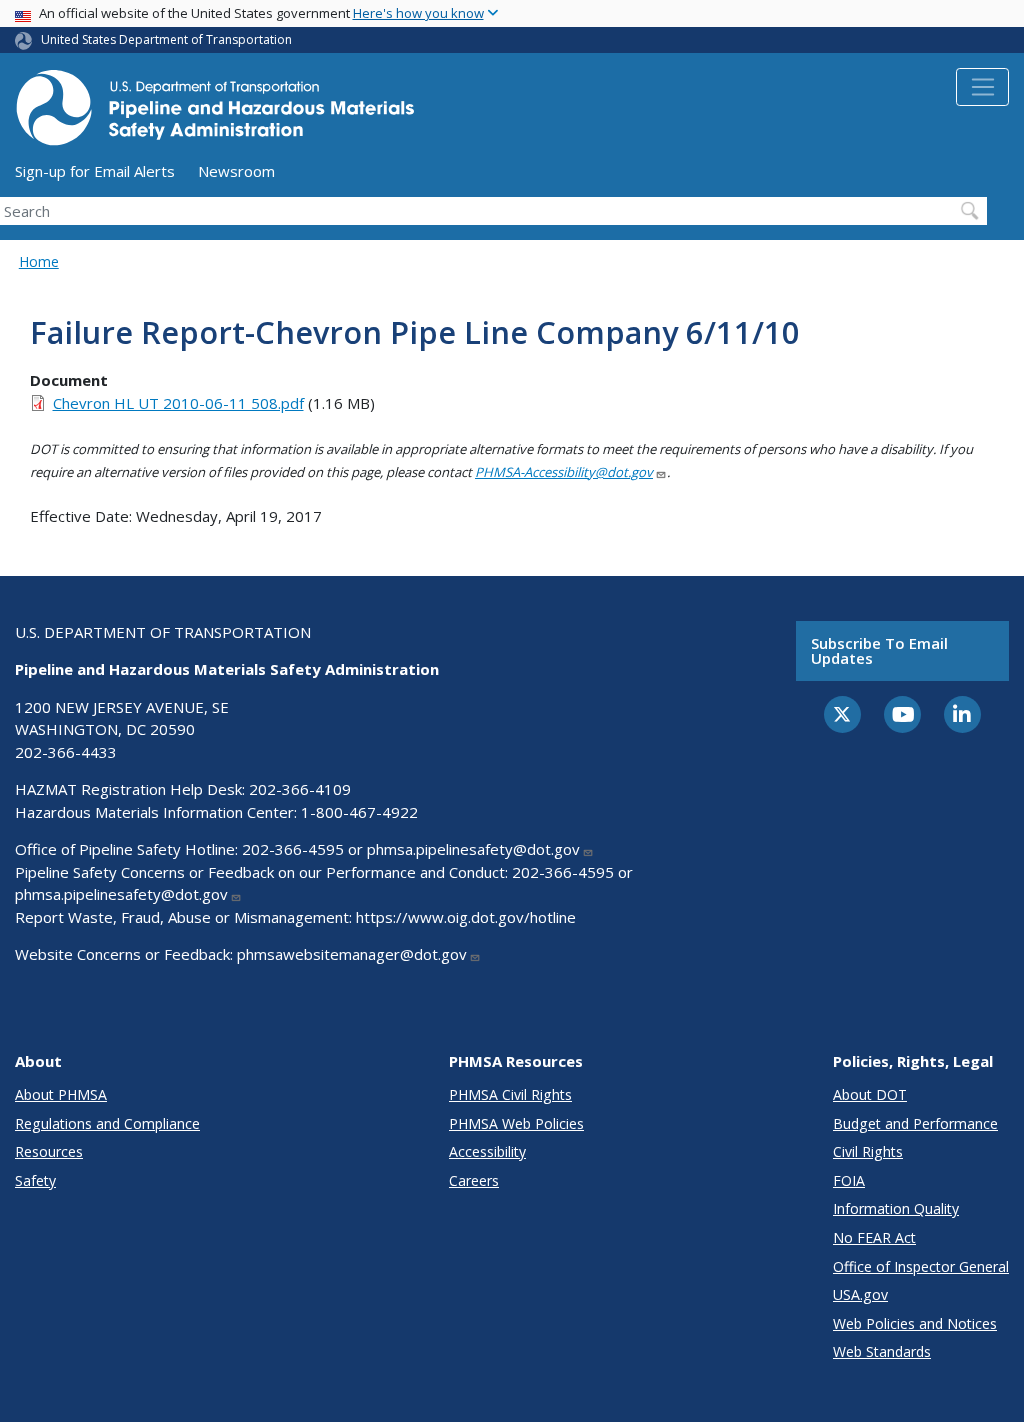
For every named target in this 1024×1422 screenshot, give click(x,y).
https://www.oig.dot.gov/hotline (466, 917)
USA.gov (860, 1294)
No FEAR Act (874, 1237)
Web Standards (882, 1351)
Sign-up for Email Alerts (95, 171)
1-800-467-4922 (359, 812)
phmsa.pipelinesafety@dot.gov (473, 849)
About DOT (870, 1094)
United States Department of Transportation (166, 39)
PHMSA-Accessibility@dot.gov (564, 472)
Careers (474, 1180)
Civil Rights (868, 1151)
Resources (49, 1151)
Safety (35, 1180)
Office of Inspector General (921, 1266)
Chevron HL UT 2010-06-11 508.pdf (178, 403)
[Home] (215, 113)
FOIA (849, 1180)
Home (39, 261)
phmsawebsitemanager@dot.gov (352, 954)
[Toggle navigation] (982, 87)
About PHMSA (61, 1094)
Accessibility (487, 1151)
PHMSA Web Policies (516, 1123)
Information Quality (896, 1208)
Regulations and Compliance (107, 1123)
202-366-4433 (66, 752)
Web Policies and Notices (915, 1323)
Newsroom (236, 171)
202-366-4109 (300, 789)
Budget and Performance (915, 1123)
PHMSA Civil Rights (510, 1094)
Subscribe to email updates (879, 650)
